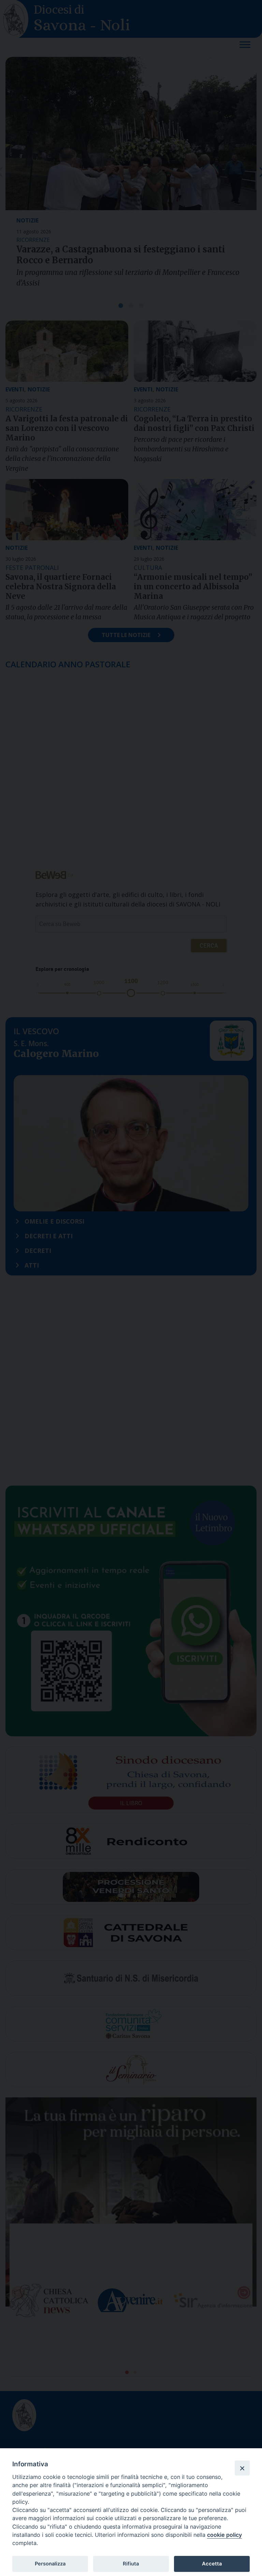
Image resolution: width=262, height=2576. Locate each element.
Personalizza (50, 2564)
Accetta (212, 2564)
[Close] (242, 2468)
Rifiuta (131, 2564)
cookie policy (224, 2535)
